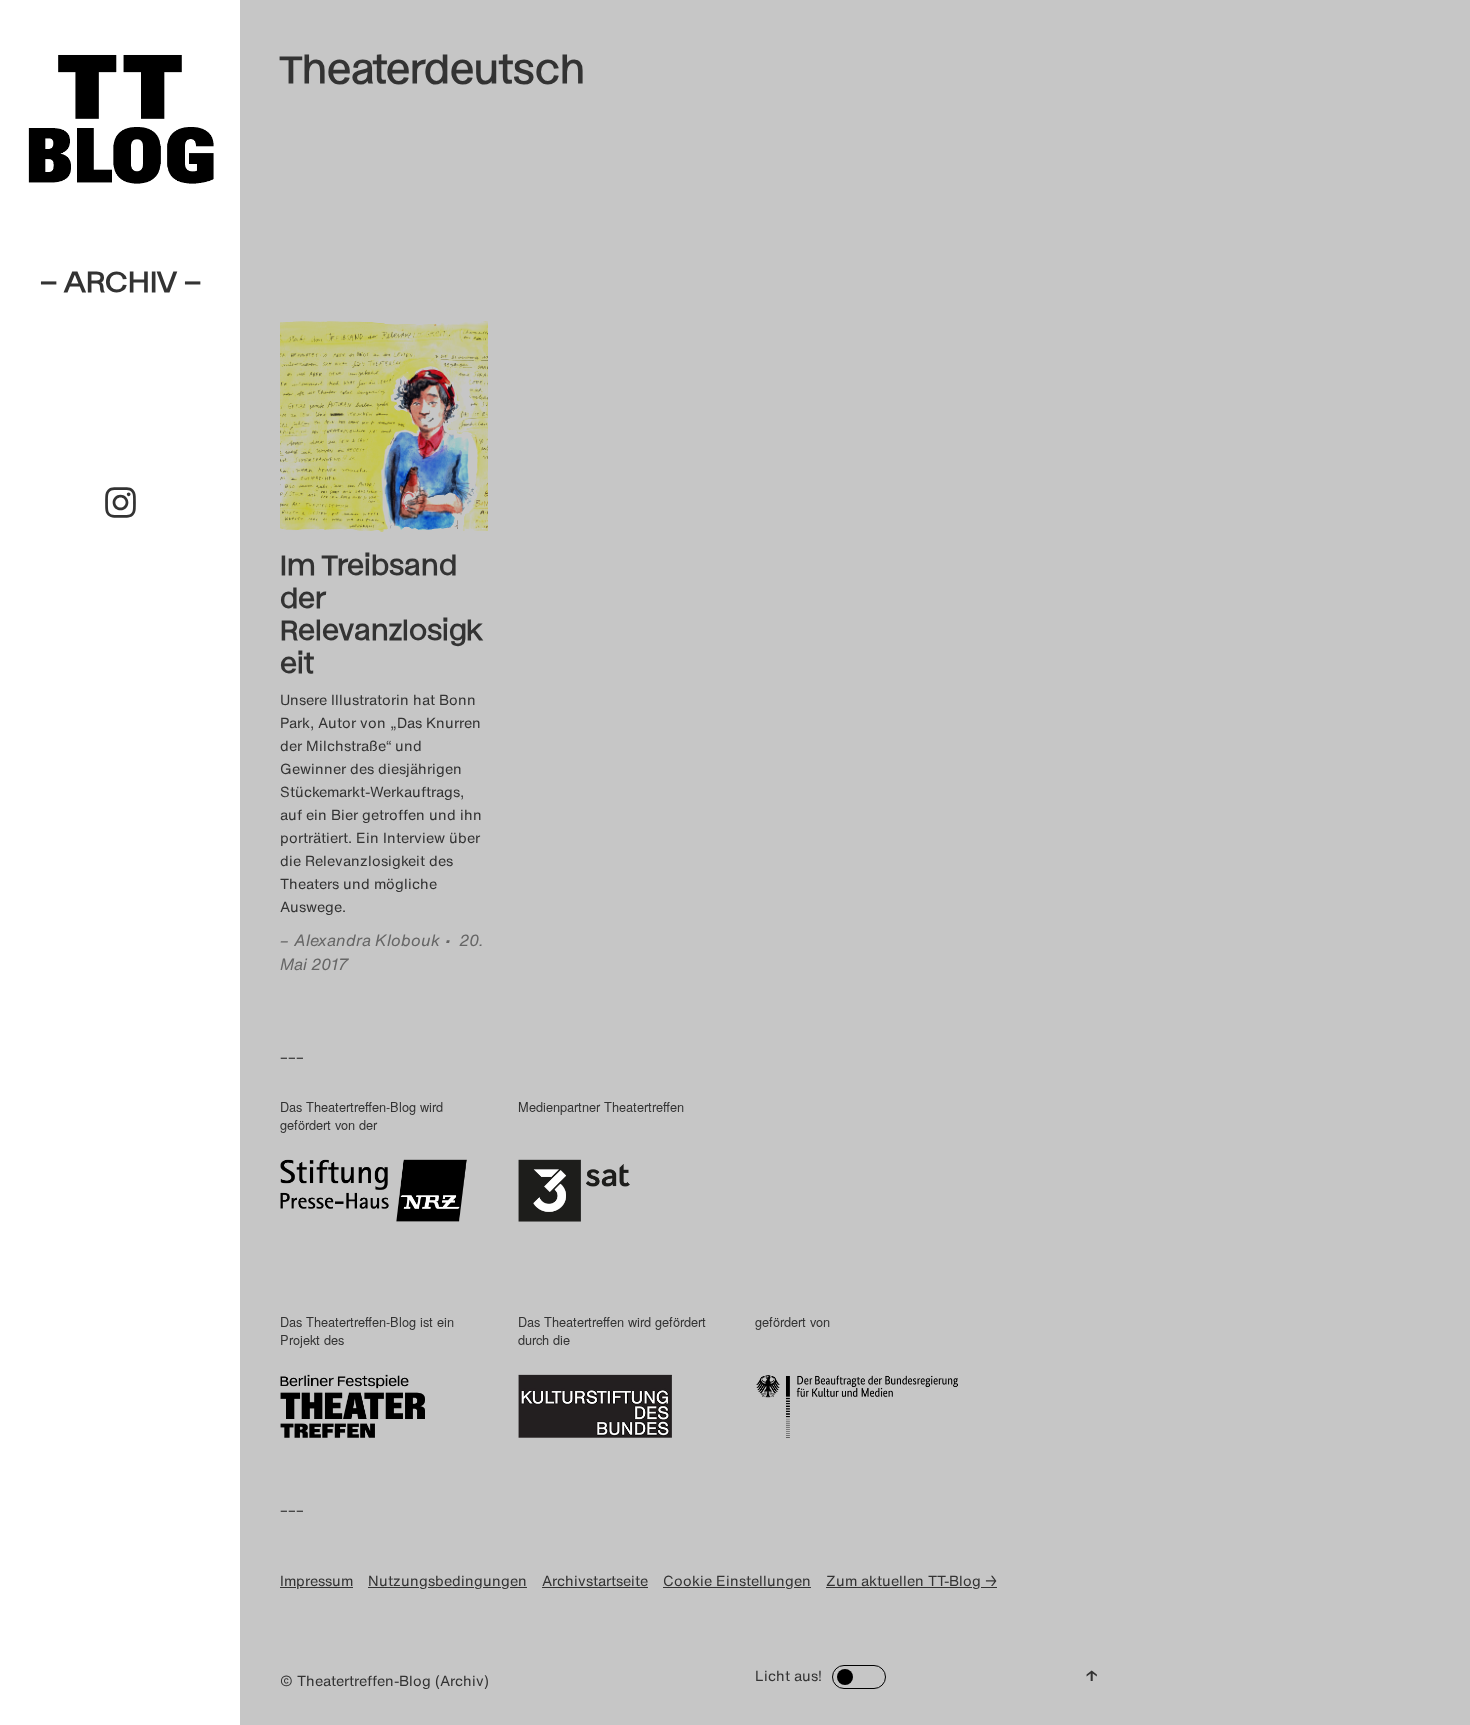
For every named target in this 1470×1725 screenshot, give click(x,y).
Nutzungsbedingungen (447, 1580)
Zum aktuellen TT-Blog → (911, 1580)
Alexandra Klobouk (367, 940)
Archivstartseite (595, 1580)
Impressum (316, 1580)
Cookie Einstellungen (737, 1580)
